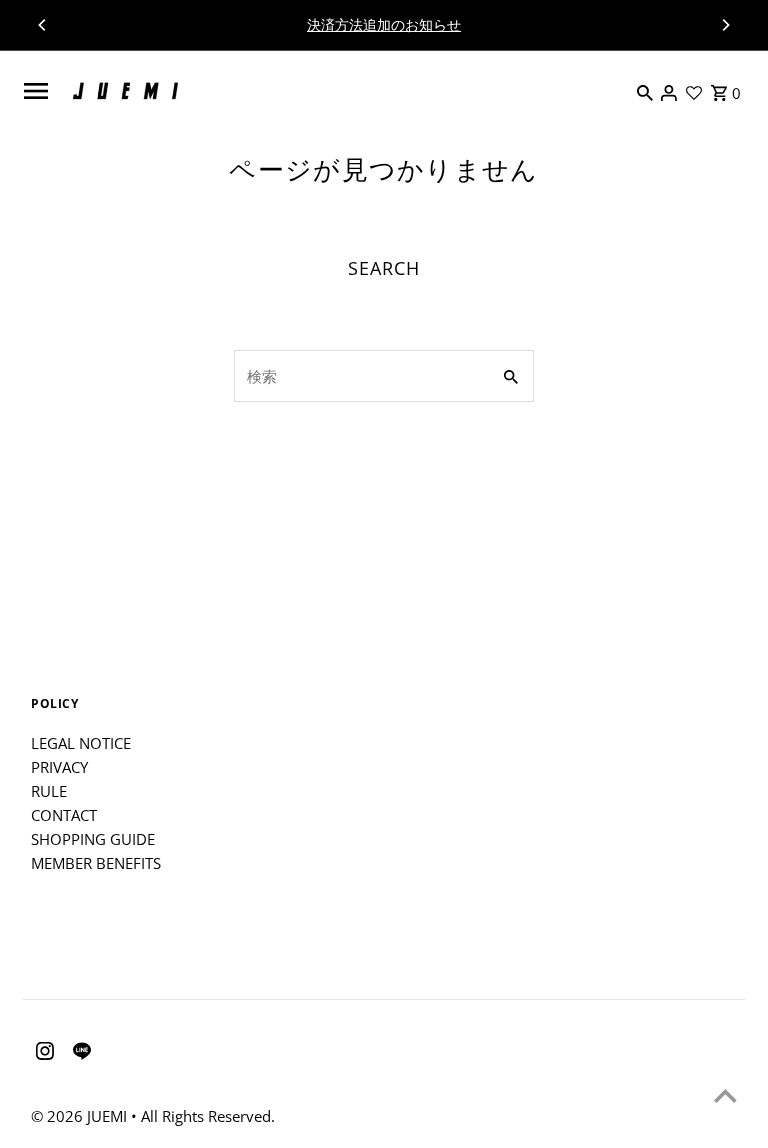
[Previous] (43, 25)
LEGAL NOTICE (81, 743)
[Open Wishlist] (694, 91)
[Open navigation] (35, 91)
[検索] (645, 91)
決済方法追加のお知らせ (384, 24)
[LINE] (79, 1054)
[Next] (725, 25)
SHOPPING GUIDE (93, 839)
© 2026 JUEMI (81, 1116)
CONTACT (64, 815)
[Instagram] (42, 1054)
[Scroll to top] (725, 1095)
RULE (49, 791)
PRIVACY (59, 767)
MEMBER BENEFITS (96, 863)
